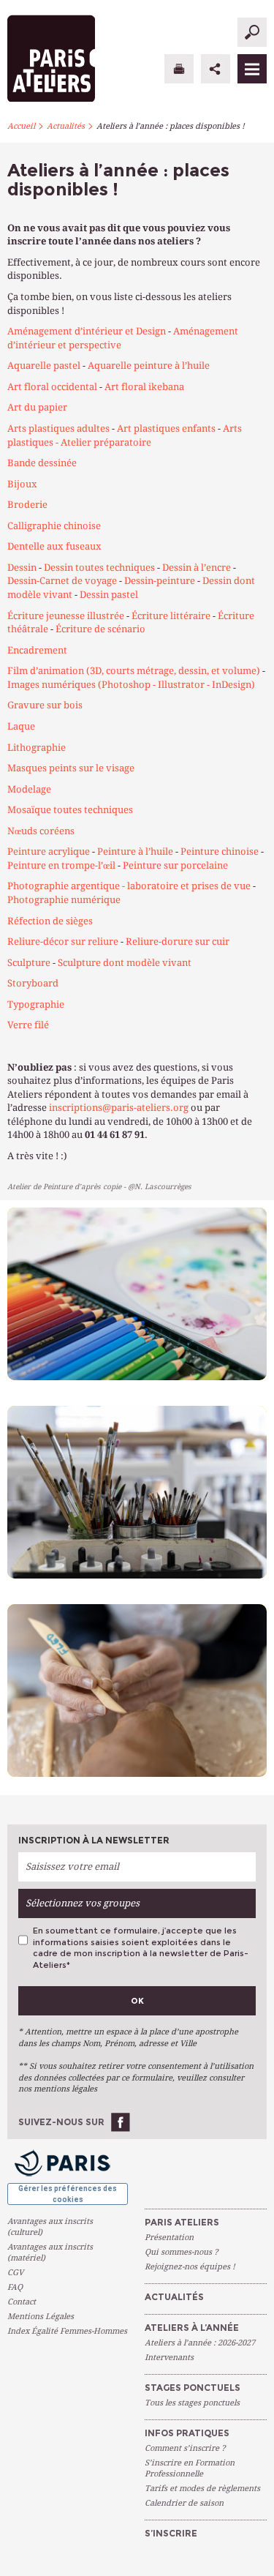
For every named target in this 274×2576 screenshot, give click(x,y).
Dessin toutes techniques (98, 568)
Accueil (21, 126)
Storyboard (33, 983)
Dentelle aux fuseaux (54, 546)
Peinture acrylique (49, 851)
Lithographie (37, 748)
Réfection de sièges (50, 921)
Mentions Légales (41, 2317)
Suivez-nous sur (61, 2122)
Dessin (22, 568)
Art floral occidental (52, 387)
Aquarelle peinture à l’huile (149, 366)
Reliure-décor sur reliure (63, 941)
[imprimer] (179, 69)
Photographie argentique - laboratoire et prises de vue (129, 886)
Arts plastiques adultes (58, 428)
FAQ (15, 2287)
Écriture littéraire (171, 616)
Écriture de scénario (100, 629)
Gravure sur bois (45, 705)
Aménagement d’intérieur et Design (87, 331)
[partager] (216, 69)
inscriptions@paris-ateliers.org (119, 1108)
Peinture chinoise (220, 851)
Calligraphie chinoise (54, 526)
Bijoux (22, 484)
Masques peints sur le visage (71, 768)
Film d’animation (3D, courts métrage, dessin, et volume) (134, 671)
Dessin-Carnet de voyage (62, 581)
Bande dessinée (42, 463)
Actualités (66, 126)
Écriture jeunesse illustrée (66, 616)
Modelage (29, 789)
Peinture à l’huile (135, 851)
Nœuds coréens (41, 831)
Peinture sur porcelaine (175, 865)
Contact (22, 2302)
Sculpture (29, 963)
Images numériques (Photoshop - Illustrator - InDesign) (131, 685)
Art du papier (37, 407)
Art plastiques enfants (166, 428)
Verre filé (28, 1025)
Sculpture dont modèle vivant (125, 963)
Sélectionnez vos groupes (83, 1903)
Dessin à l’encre (197, 568)
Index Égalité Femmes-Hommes (67, 2331)
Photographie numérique (64, 900)
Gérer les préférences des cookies (68, 2194)
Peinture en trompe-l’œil (61, 865)
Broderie (27, 505)
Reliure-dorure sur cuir (178, 941)
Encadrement (37, 650)
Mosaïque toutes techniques (70, 810)
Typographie (36, 1004)
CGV (15, 2273)
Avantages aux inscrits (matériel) (50, 2253)
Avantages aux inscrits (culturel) (50, 2227)
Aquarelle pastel (44, 366)
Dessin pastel (109, 595)
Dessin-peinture (160, 581)
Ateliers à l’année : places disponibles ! (171, 126)
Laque (21, 726)
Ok (137, 2001)
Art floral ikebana (144, 387)
